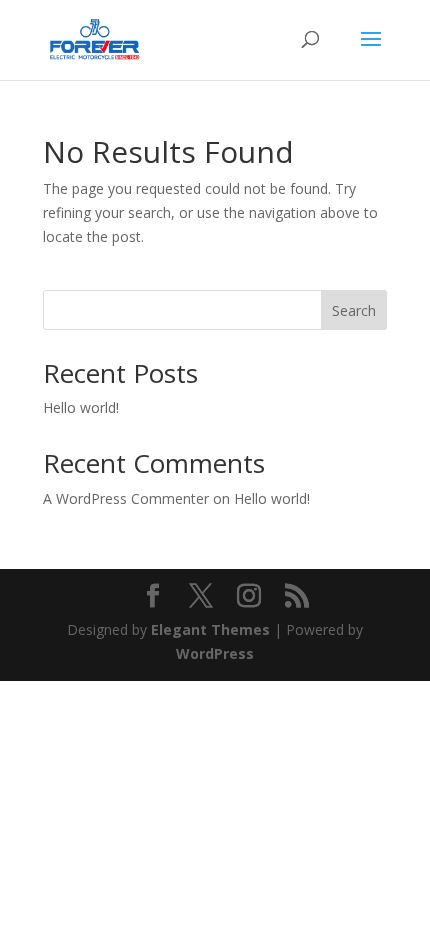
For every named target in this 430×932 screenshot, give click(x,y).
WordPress (215, 653)
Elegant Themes (210, 629)
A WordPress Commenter (126, 498)
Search (354, 310)
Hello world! (81, 407)
